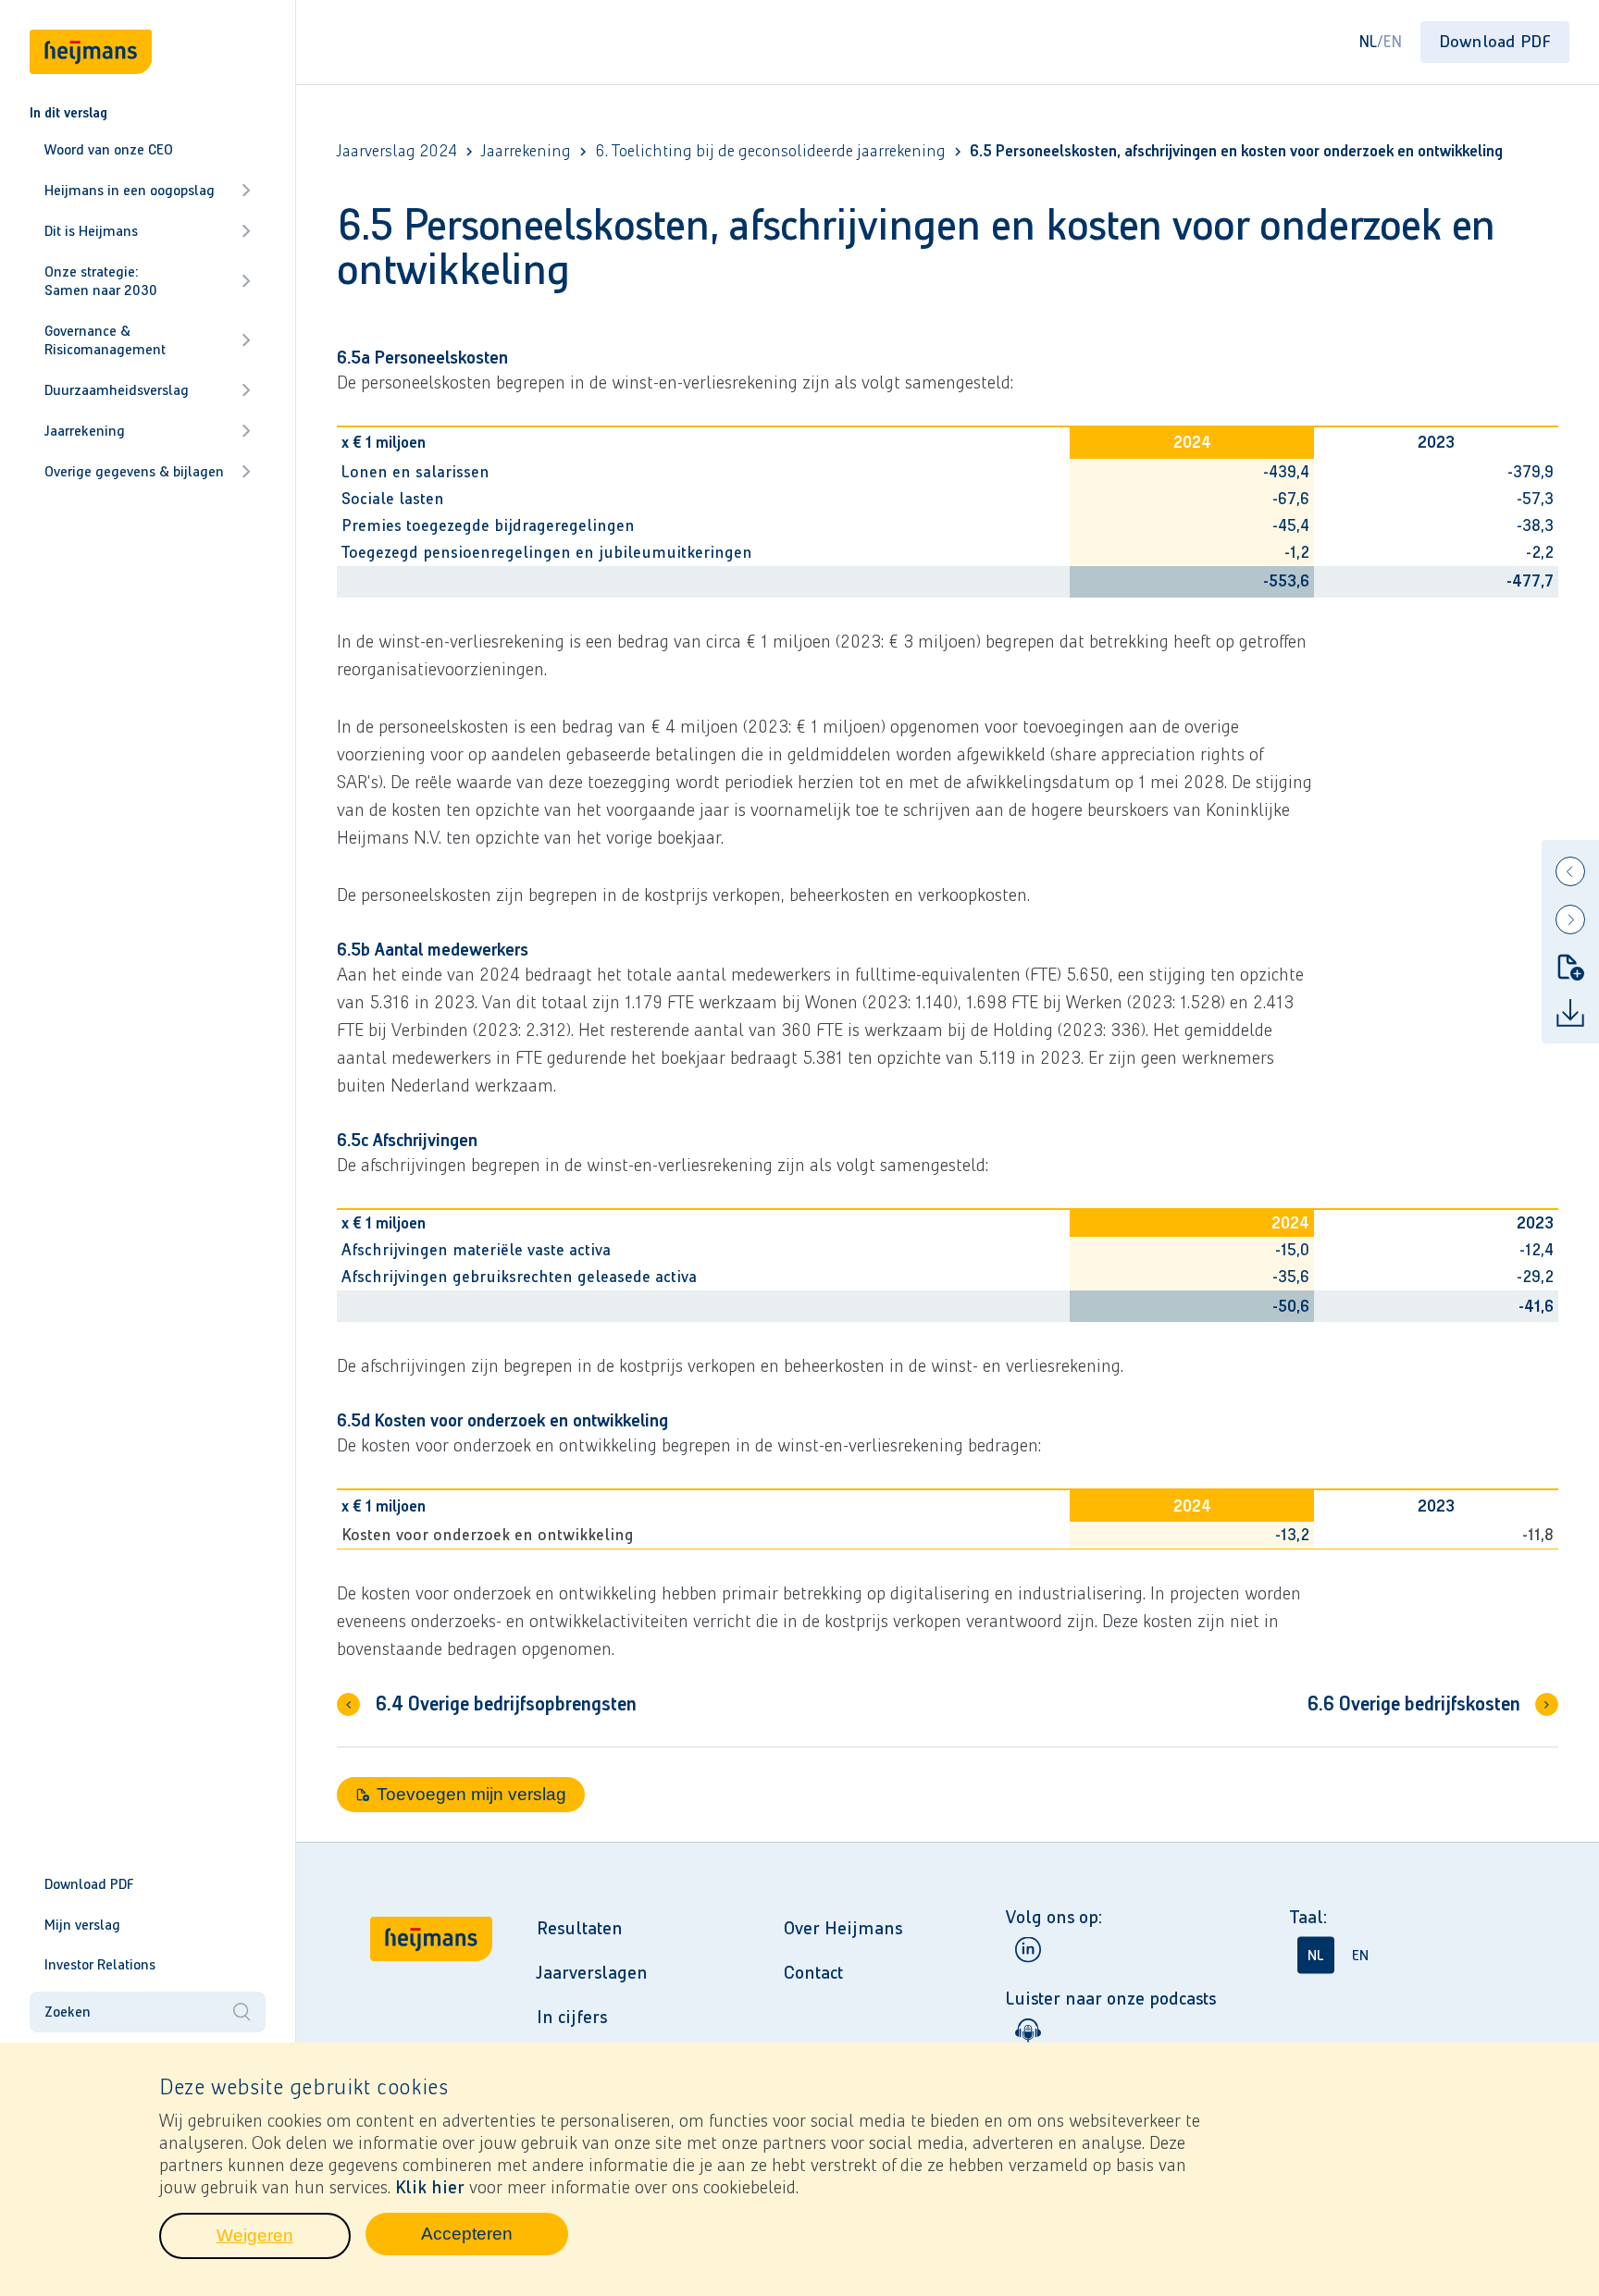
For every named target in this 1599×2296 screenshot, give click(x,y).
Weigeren (284, 2240)
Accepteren (495, 2239)
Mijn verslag (82, 1925)
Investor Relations (100, 1964)
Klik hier (430, 2187)
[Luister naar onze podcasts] (1028, 2031)
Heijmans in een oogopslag (130, 190)
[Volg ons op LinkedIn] (1028, 1949)
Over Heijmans (843, 1928)
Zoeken (68, 2012)
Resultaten (580, 1928)
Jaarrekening (85, 431)
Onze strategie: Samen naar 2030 (101, 281)
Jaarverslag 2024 (397, 151)
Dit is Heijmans (91, 231)
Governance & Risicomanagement (105, 340)
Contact (813, 1972)
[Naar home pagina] (431, 2028)
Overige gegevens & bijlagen (134, 471)
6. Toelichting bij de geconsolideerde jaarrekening (770, 151)
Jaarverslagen (592, 1972)
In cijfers (572, 2017)
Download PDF (89, 1884)
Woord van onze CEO (109, 149)
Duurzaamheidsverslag (117, 390)
